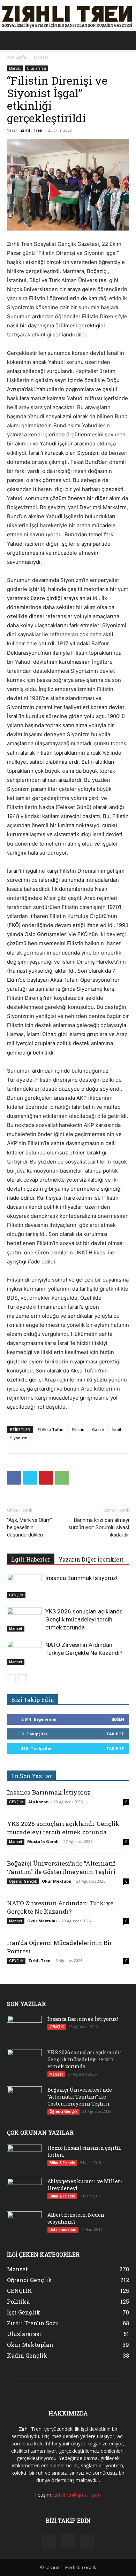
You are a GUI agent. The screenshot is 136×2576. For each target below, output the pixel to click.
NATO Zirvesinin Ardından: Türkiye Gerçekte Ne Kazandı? (60, 1907)
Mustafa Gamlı (43, 1841)
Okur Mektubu (57, 1881)
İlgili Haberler (31, 1559)
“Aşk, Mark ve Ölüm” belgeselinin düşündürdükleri (29, 1527)
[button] (12, 41)
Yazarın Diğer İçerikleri (91, 1559)
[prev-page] (11, 1679)
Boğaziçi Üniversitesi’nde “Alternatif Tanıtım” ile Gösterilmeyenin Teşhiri (61, 1867)
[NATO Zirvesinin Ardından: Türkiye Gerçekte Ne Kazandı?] (24, 1653)
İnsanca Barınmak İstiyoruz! (81, 1578)
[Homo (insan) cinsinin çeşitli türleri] (24, 2157)
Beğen (118, 1719)
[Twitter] (30, 1478)
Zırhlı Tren (31, 130)
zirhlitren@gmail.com (77, 2495)
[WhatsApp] (62, 1478)
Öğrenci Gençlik (23, 1881)
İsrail (116, 1429)
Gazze (98, 1429)
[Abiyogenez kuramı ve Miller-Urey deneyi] (24, 2190)
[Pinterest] (46, 1478)
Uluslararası (36, 68)
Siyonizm (19, 1438)
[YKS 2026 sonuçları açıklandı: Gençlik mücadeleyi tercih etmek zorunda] (24, 1620)
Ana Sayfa (17, 57)
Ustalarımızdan (63, 2229)
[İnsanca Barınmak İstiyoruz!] (24, 1586)
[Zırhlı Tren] (68, 16)
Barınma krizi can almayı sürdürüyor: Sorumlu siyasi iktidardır (99, 1527)
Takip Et (115, 1734)
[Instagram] (68, 2541)
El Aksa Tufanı (51, 1429)
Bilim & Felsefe (62, 2163)
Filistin (78, 1429)
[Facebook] (14, 1478)
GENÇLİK (16, 1595)
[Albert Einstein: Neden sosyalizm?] (24, 2224)
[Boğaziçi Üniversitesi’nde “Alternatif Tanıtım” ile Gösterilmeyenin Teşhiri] (24, 2099)
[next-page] (22, 1679)
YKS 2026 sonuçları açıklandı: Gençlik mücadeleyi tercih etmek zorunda (84, 1619)
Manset (41, 57)
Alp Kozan (39, 1802)
